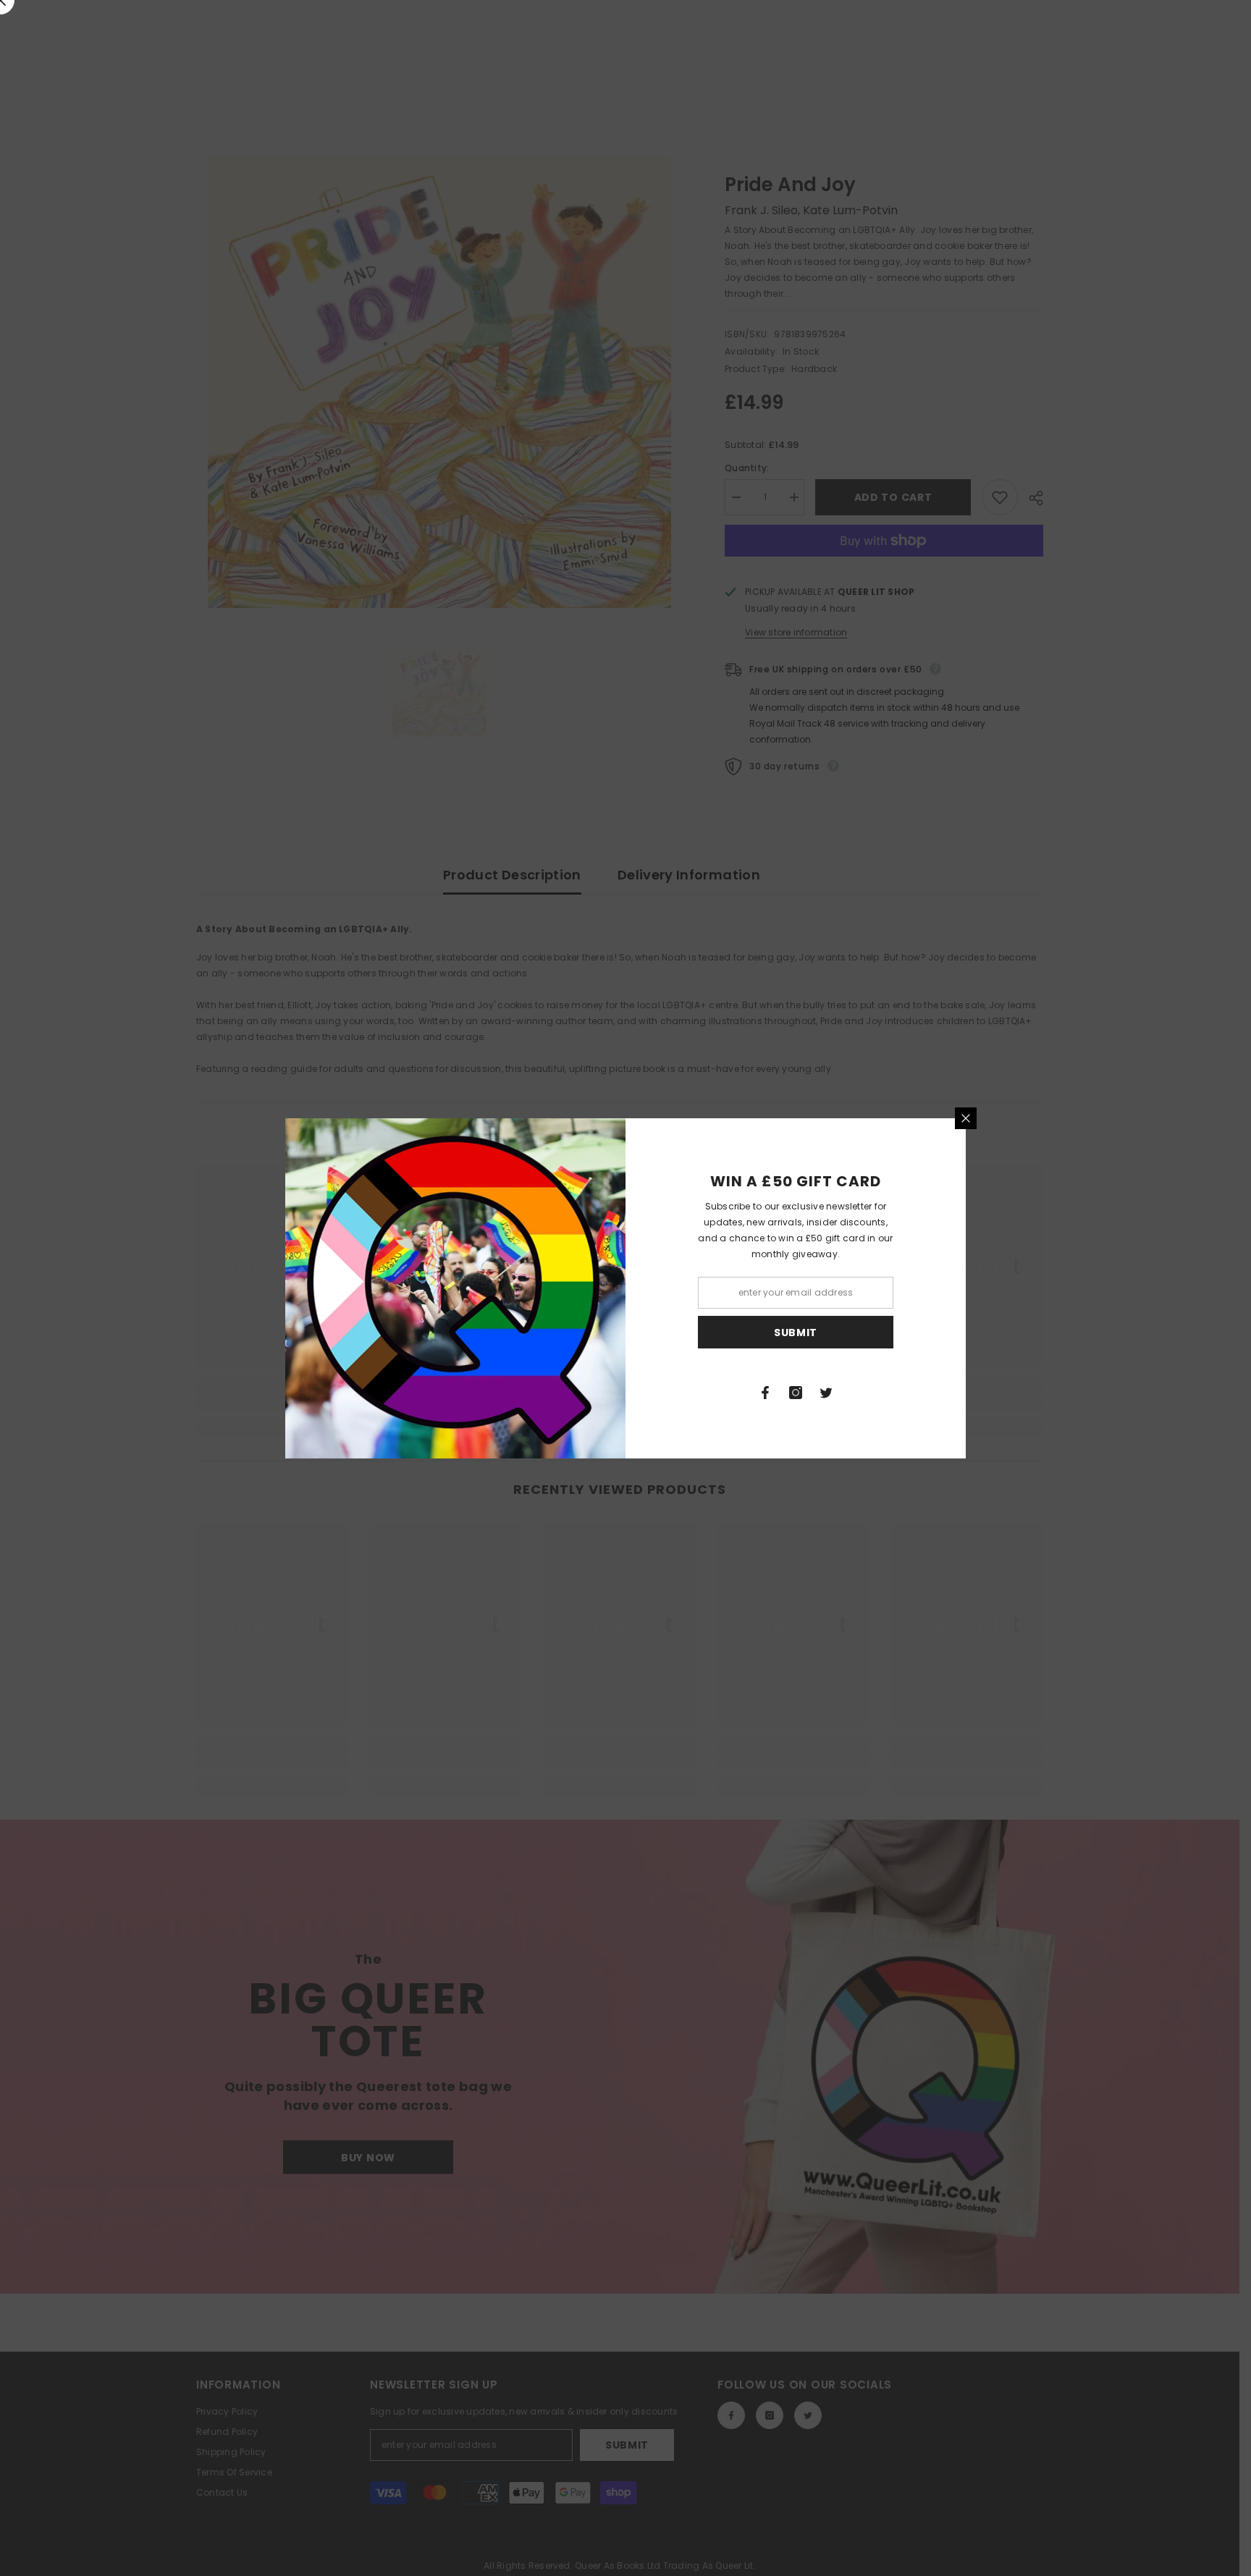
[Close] (966, 1118)
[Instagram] (796, 1393)
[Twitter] (826, 1393)
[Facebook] (765, 1393)
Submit (796, 1332)
